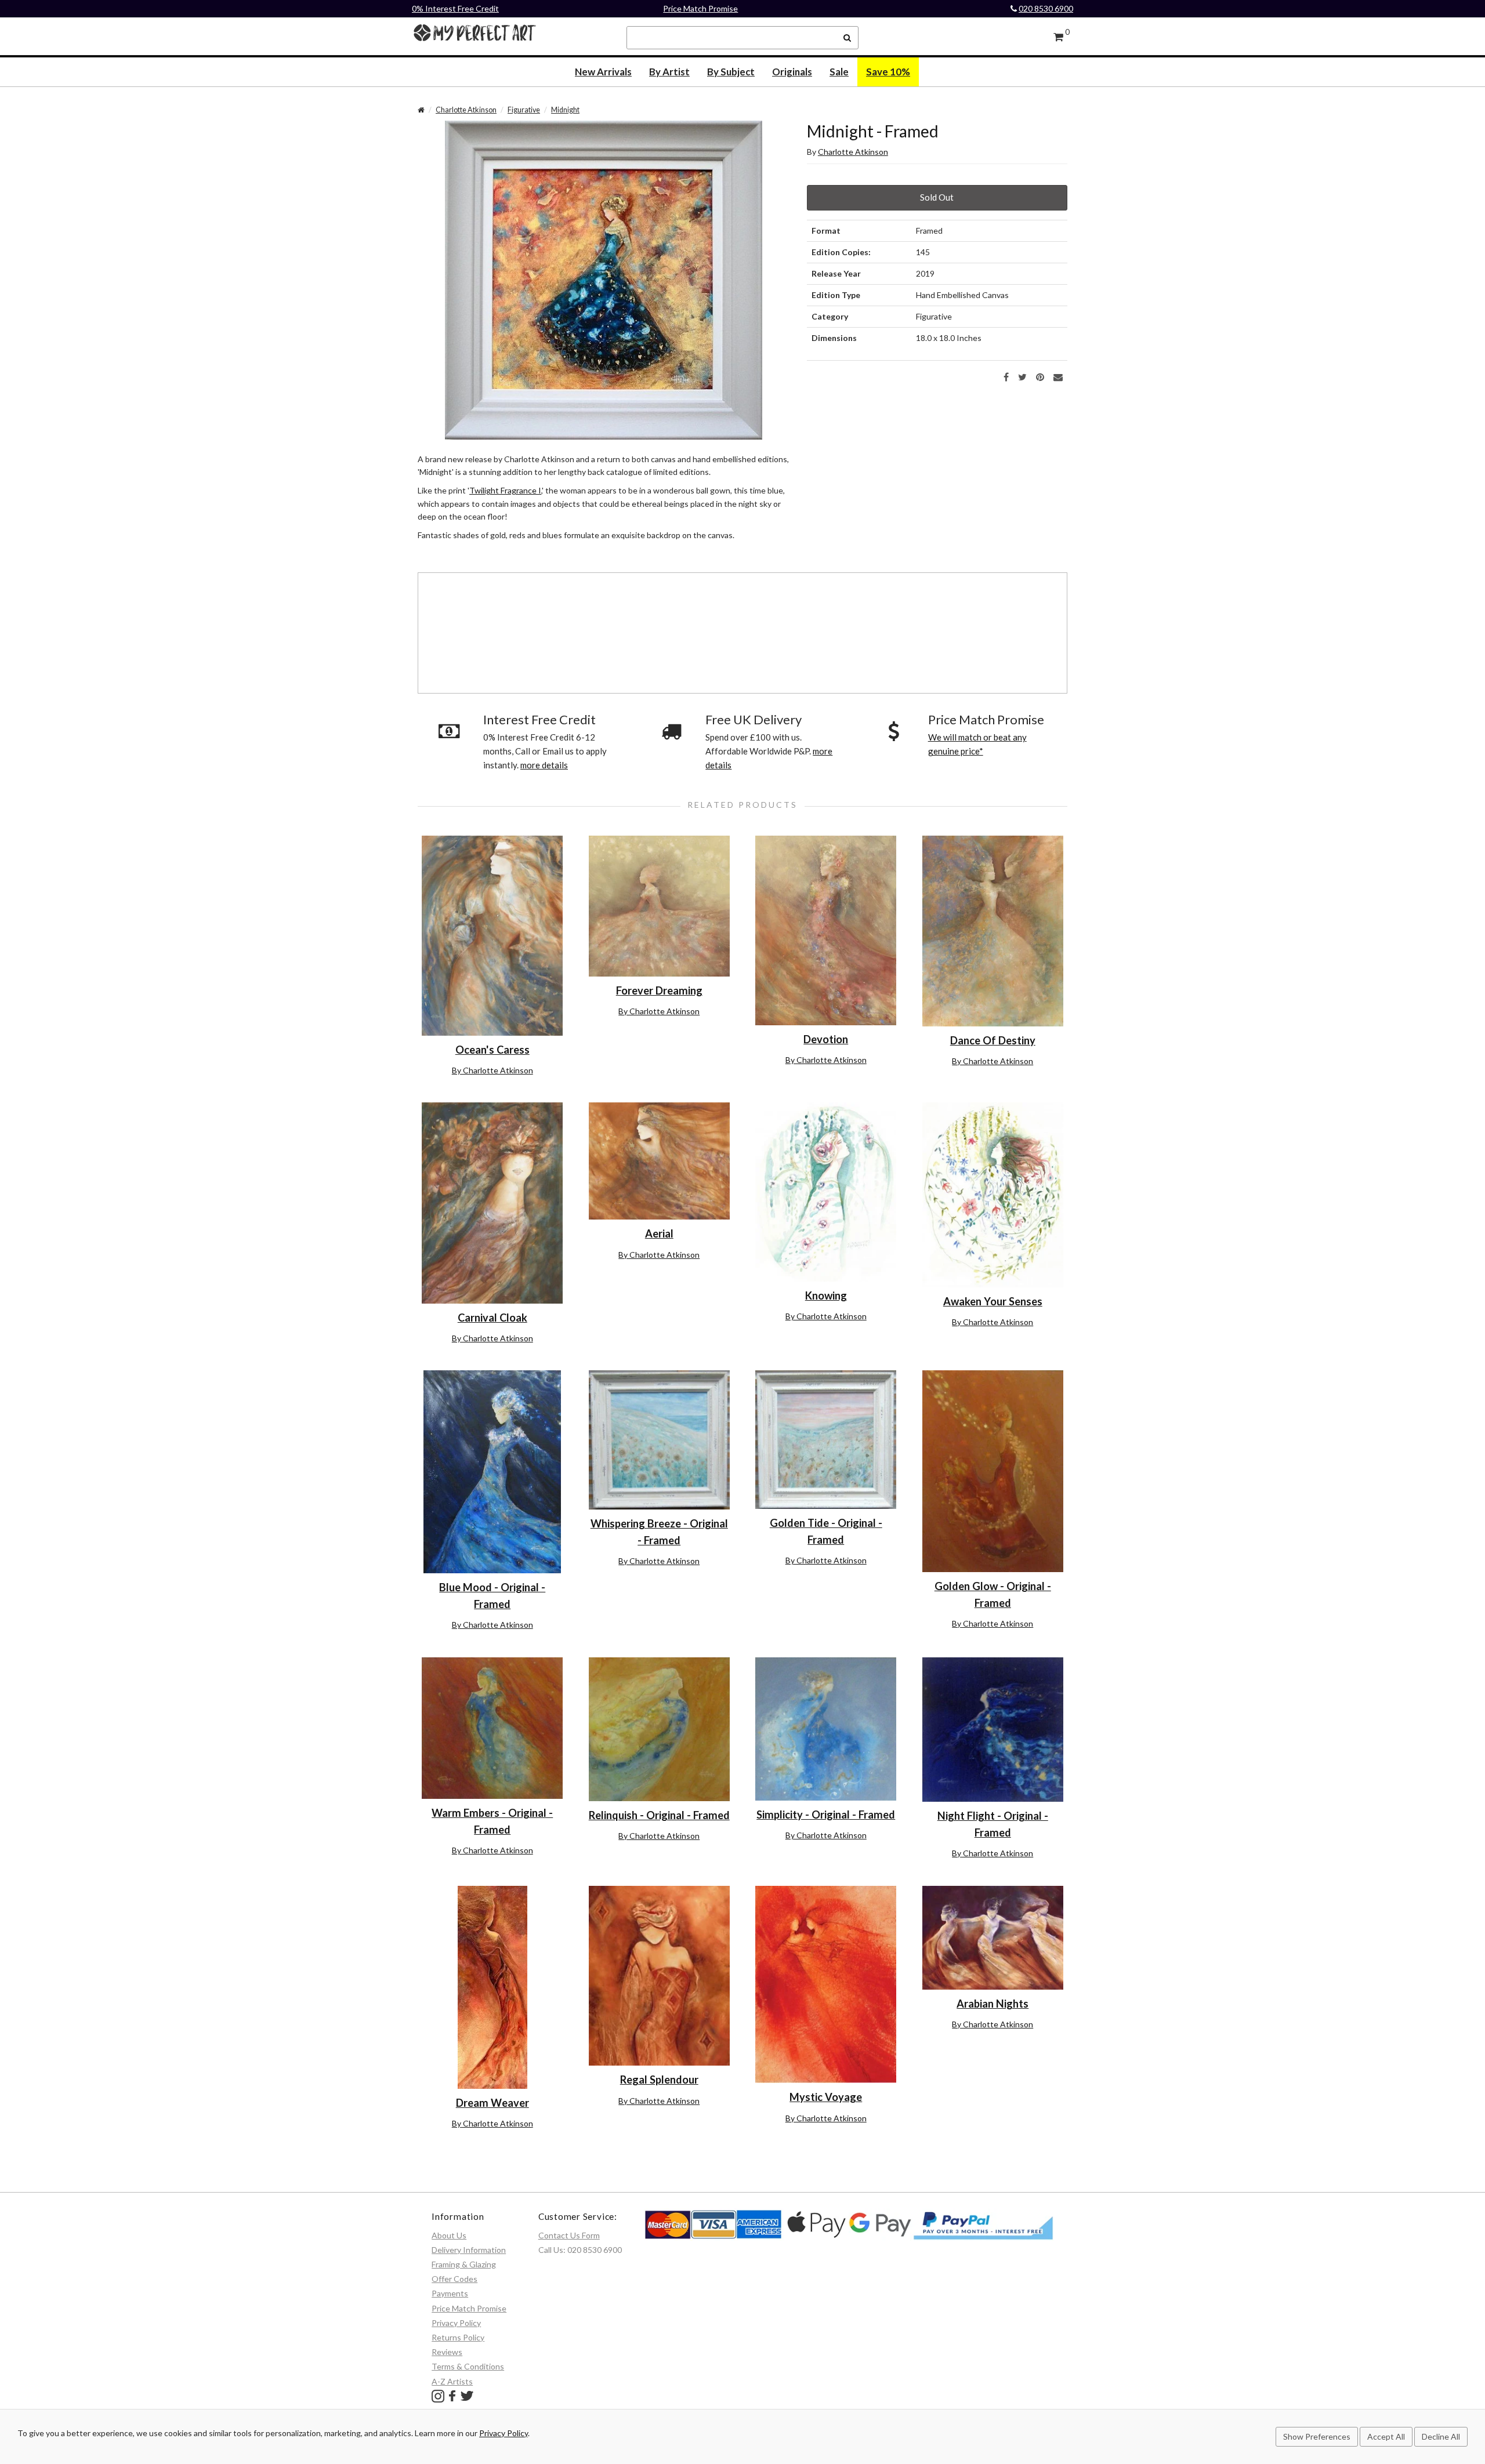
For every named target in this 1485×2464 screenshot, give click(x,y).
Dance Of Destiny (993, 1040)
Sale (839, 72)
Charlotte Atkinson (466, 110)
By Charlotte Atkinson (492, 1070)
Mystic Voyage (826, 2097)
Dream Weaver (492, 2103)
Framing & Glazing (464, 2264)
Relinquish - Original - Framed (659, 1815)
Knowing (826, 1295)
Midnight (565, 110)
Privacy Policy (456, 2323)
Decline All (1441, 2436)
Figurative (524, 110)
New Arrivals (603, 72)
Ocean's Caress (492, 1050)
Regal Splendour (659, 2080)
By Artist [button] (669, 72)
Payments (450, 2293)
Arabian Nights (993, 2004)
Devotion (826, 1039)
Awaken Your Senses (993, 1301)
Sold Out (937, 197)
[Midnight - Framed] (604, 279)
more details (544, 765)
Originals (792, 72)
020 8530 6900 (1046, 8)
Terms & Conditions (468, 2366)
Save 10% (888, 72)
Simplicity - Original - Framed (826, 1815)
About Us (449, 2235)
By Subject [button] (731, 72)
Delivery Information (469, 2250)
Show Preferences (1317, 2436)
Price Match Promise (700, 8)
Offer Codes (454, 2279)
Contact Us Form (569, 2235)
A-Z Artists (452, 2381)
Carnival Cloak (492, 1318)
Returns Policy (458, 2337)
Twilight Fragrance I (505, 490)
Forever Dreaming (659, 990)
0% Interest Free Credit (455, 8)
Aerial (659, 1233)
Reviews (447, 2352)
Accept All (1386, 2436)
